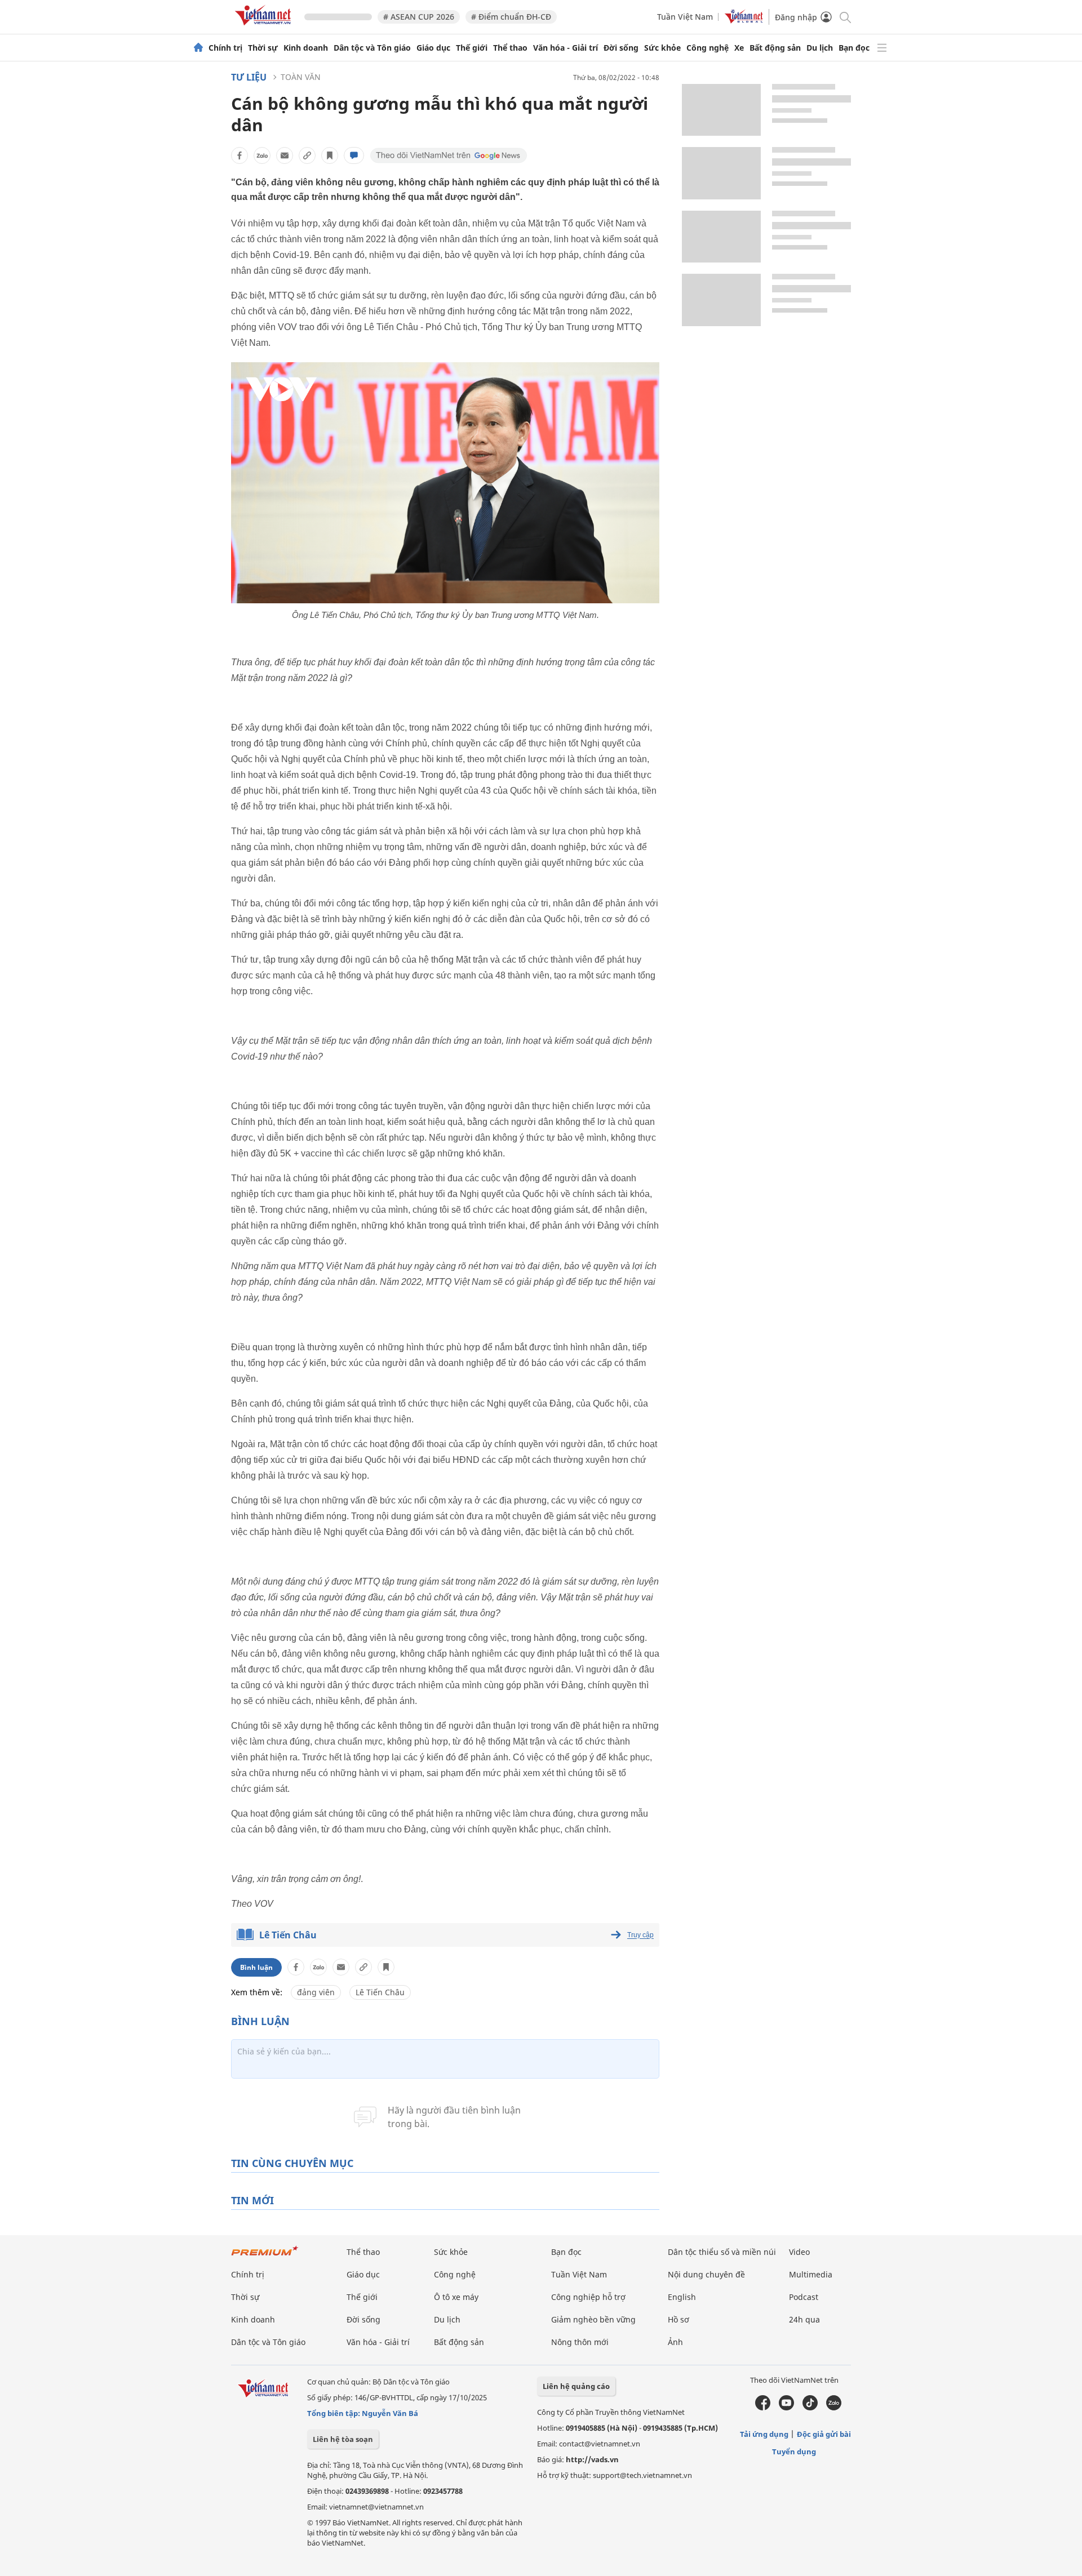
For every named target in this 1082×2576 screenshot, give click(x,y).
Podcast (804, 2297)
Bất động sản (775, 48)
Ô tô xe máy (456, 2297)
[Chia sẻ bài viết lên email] (285, 155)
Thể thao (510, 48)
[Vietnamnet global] (744, 21)
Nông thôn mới (580, 2342)
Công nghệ (708, 48)
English (682, 2297)
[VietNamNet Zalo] (834, 2408)
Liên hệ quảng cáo (576, 2386)
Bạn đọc (854, 48)
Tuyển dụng (794, 2452)
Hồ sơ (679, 2319)
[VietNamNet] (198, 48)
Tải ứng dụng (764, 2434)
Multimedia (811, 2274)
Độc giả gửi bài (824, 2434)
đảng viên (316, 1992)
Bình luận (256, 1967)
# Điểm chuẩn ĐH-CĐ (511, 17)
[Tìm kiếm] (844, 17)
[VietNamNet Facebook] (763, 2408)
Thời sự (263, 48)
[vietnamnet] (265, 27)
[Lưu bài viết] (330, 155)
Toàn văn (301, 77)
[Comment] (354, 155)
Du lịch (820, 48)
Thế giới (472, 48)
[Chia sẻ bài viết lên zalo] (262, 155)
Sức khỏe (662, 48)
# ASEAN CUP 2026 (419, 17)
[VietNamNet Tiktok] (810, 2408)
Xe (739, 48)
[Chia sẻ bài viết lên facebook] (240, 155)
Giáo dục (433, 48)
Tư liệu (249, 77)
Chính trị (225, 48)
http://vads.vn (592, 2459)
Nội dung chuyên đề (706, 2274)
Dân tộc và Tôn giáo (372, 48)
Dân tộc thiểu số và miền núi (722, 2252)
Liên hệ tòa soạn (343, 2439)
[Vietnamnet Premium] (265, 2256)
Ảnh (675, 2342)
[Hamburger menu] (882, 48)
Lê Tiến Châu (288, 1935)
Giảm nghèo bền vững (593, 2319)
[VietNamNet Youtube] (786, 2408)
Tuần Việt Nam (685, 17)
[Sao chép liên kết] (307, 155)
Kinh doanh (306, 48)
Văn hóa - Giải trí (566, 48)
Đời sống (621, 48)
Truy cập (640, 1935)
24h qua (804, 2319)
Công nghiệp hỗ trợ (588, 2297)
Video (799, 2252)
